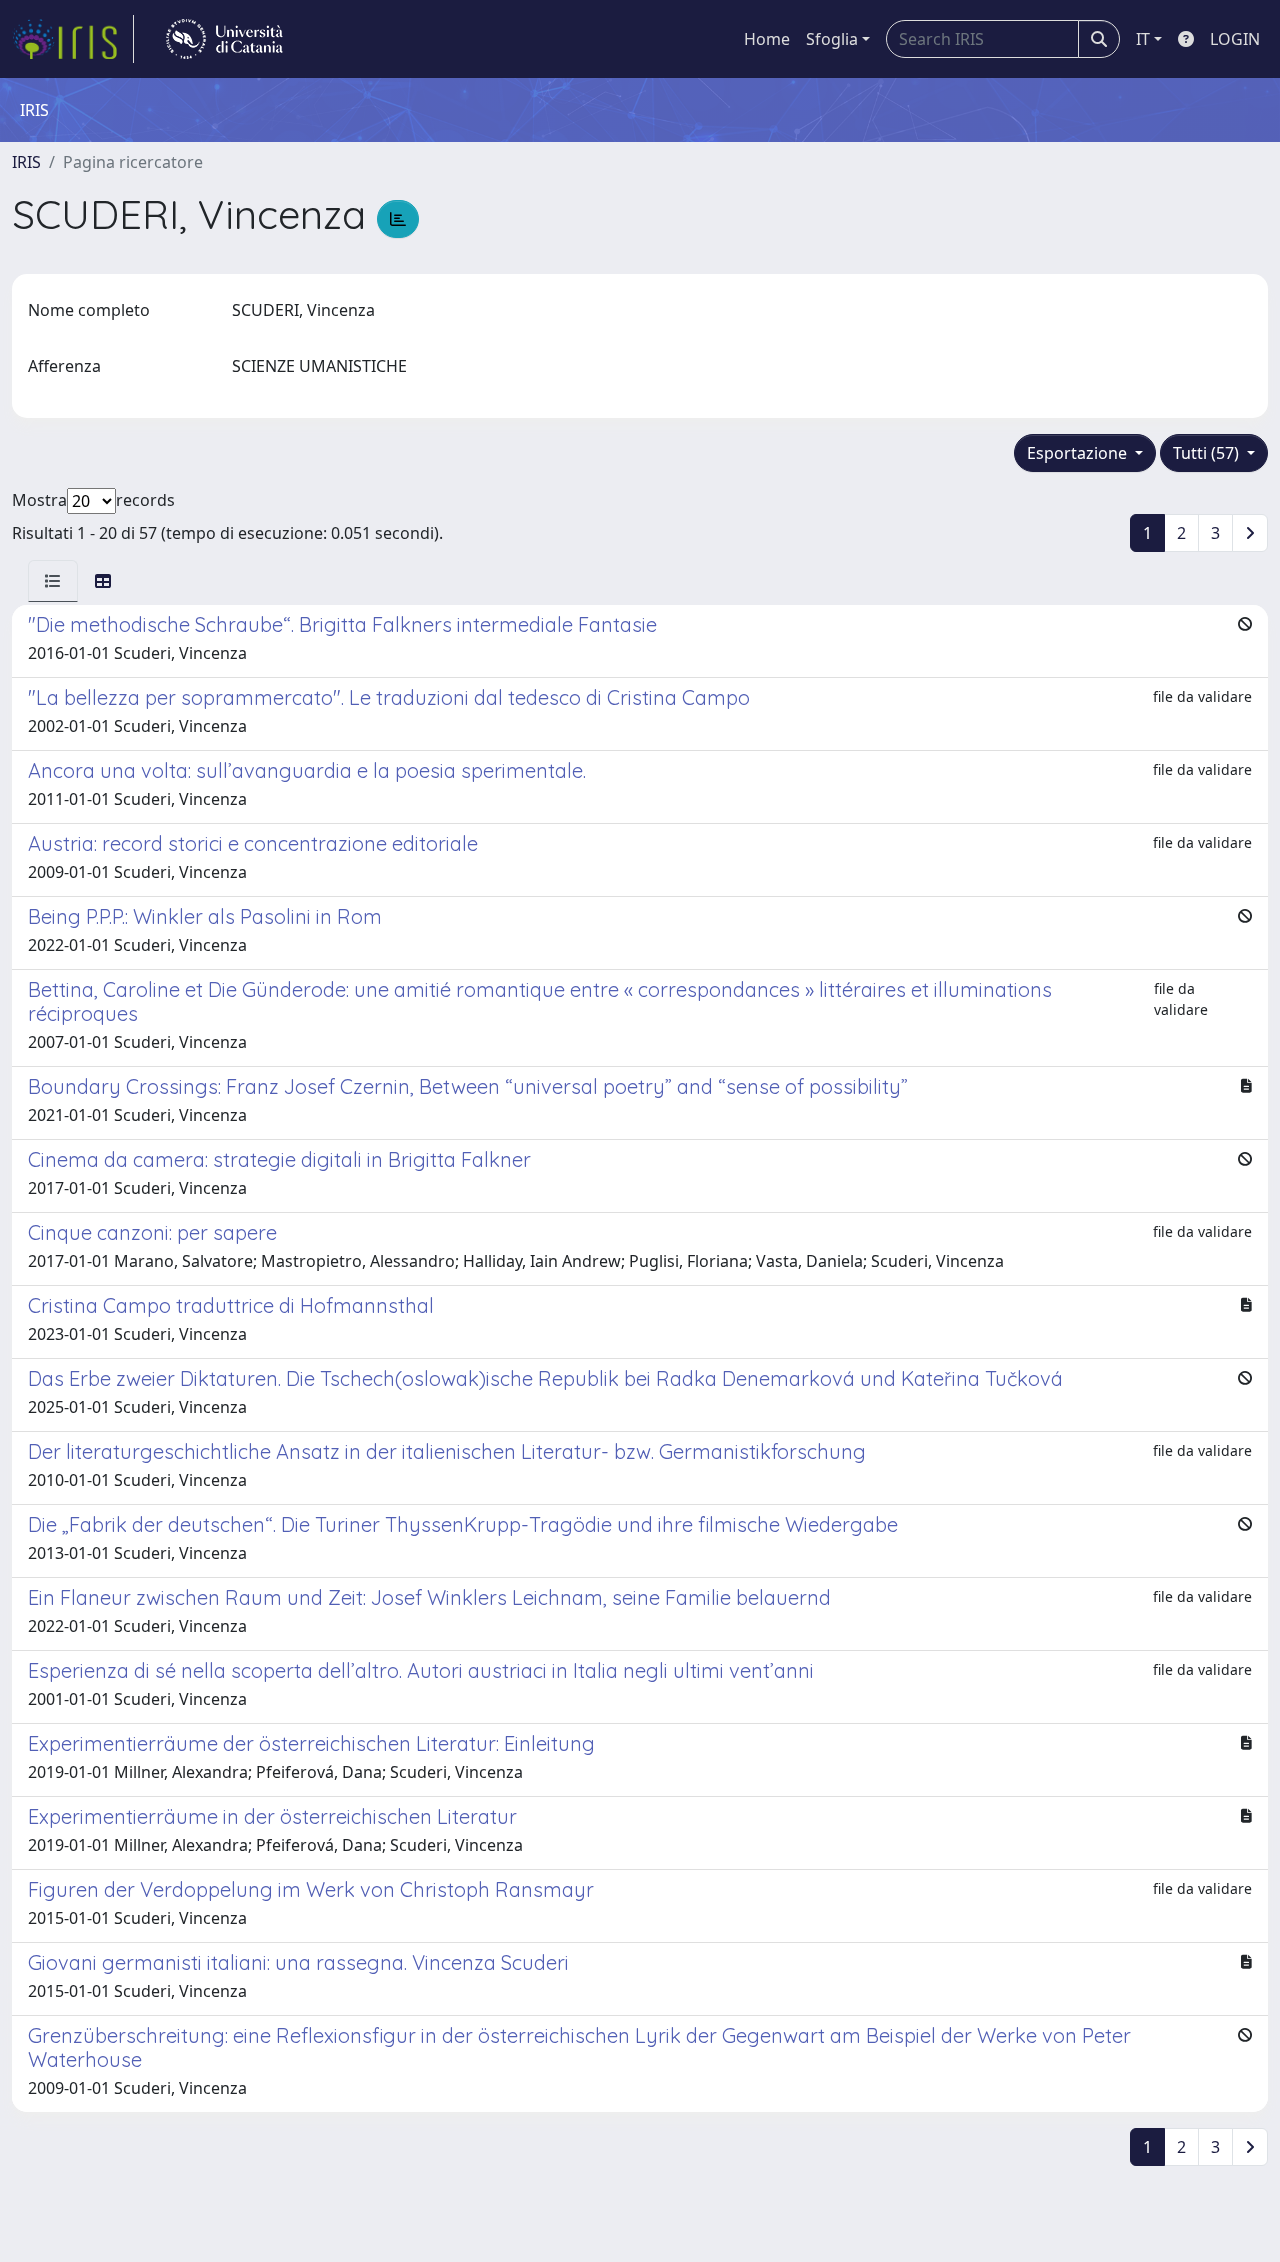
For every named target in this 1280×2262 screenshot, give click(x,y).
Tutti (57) (1208, 453)
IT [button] (1143, 39)
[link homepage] (73, 39)
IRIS (26, 162)
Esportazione (1079, 453)
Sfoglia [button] (832, 39)
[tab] (53, 581)
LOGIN (1235, 39)
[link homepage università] (224, 39)
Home (767, 39)
